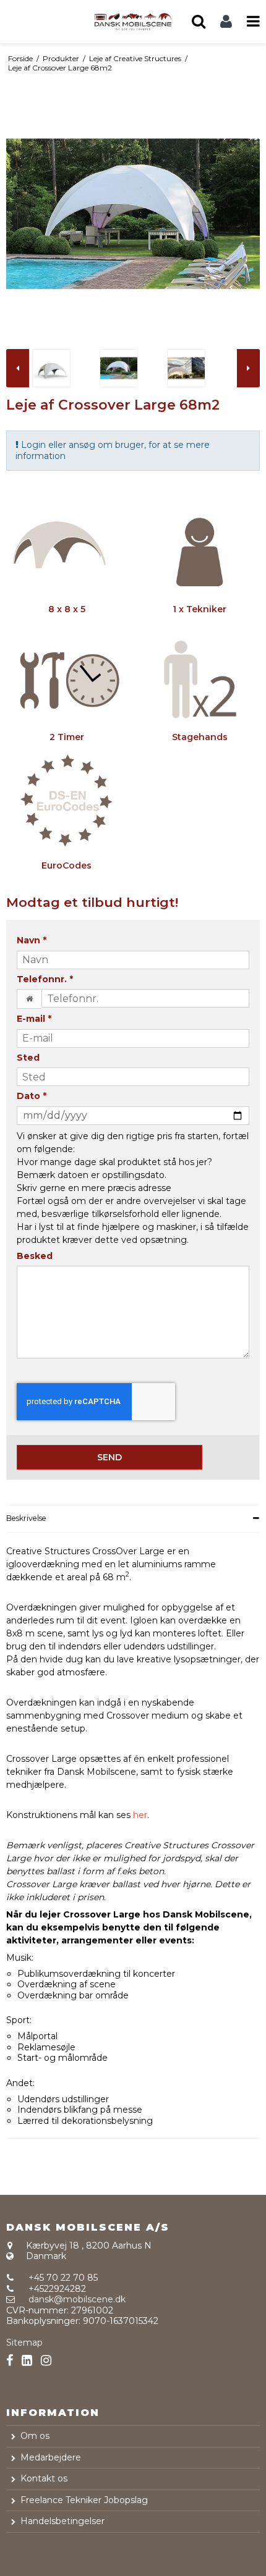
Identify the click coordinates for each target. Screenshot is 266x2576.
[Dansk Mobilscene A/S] (133, 21)
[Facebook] (10, 2361)
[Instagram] (46, 2361)
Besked (35, 1256)
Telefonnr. (45, 979)
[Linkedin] (27, 2361)
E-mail (34, 1019)
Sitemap (24, 2342)
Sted (28, 1058)
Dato (32, 1096)
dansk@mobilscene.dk (77, 2299)
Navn (32, 941)
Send (109, 1457)
